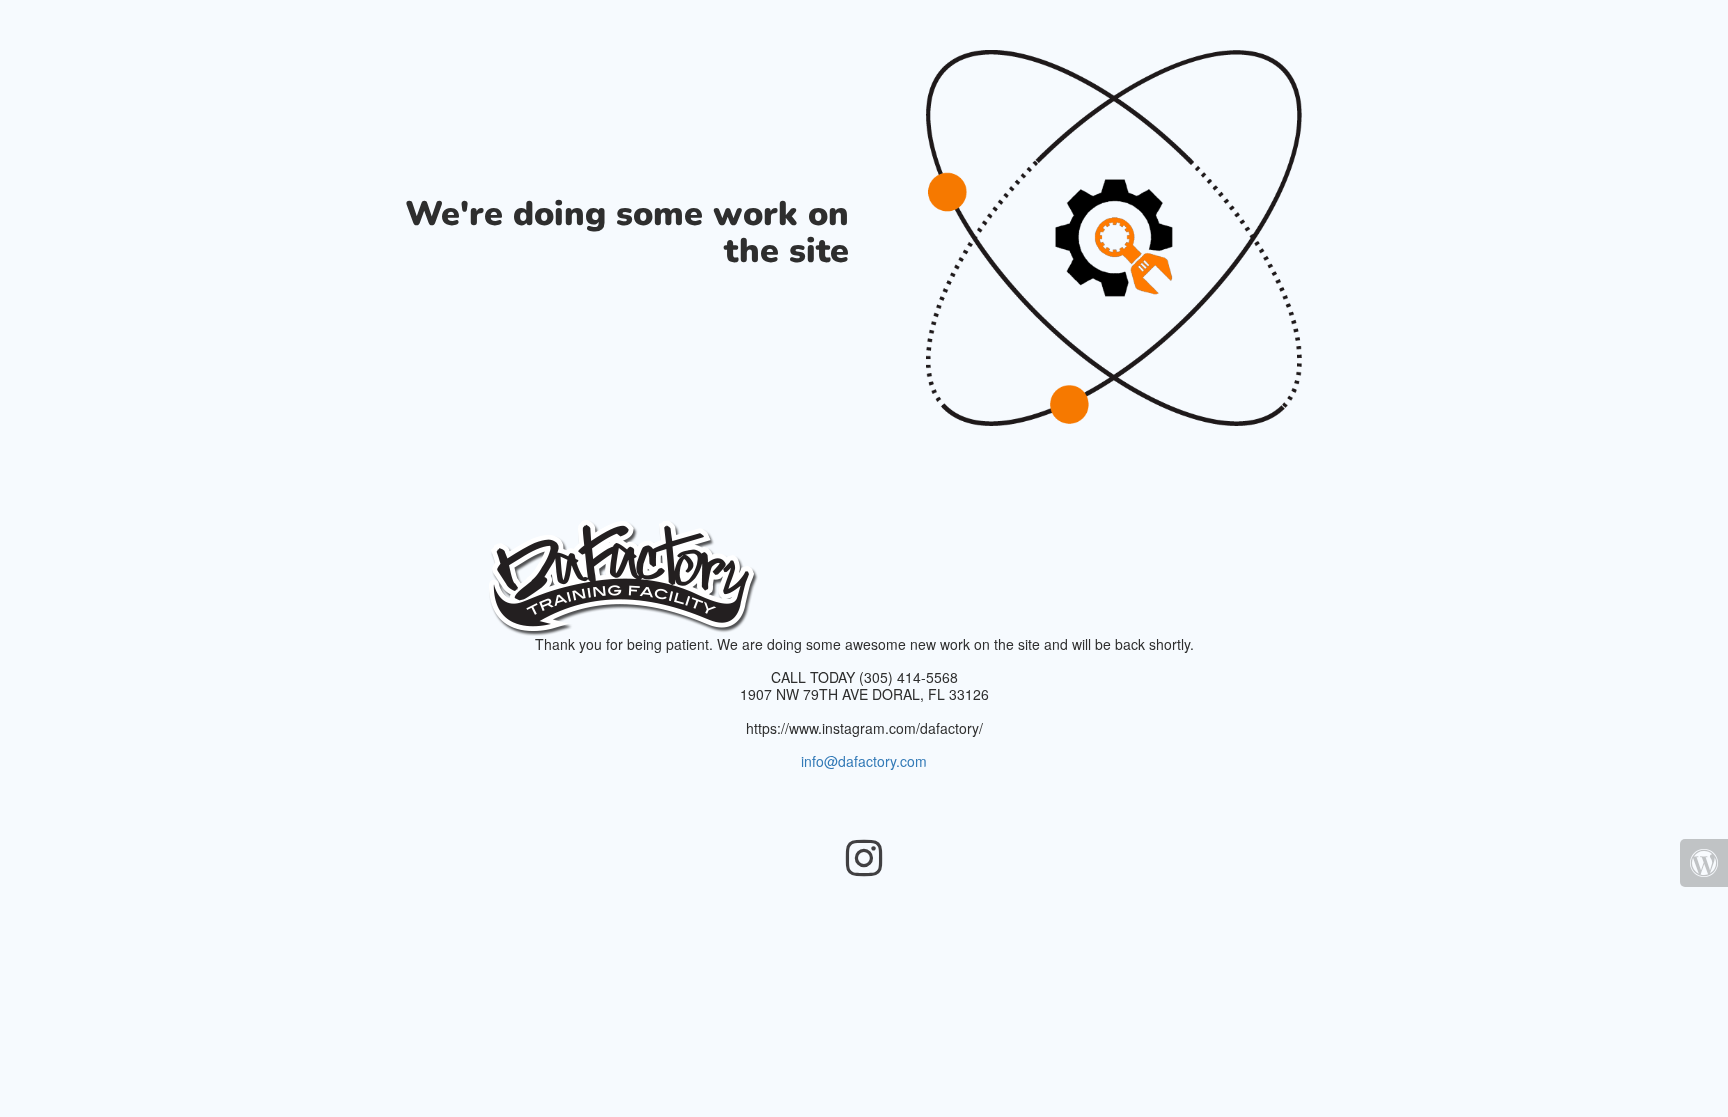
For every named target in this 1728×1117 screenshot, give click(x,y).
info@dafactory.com (864, 761)
